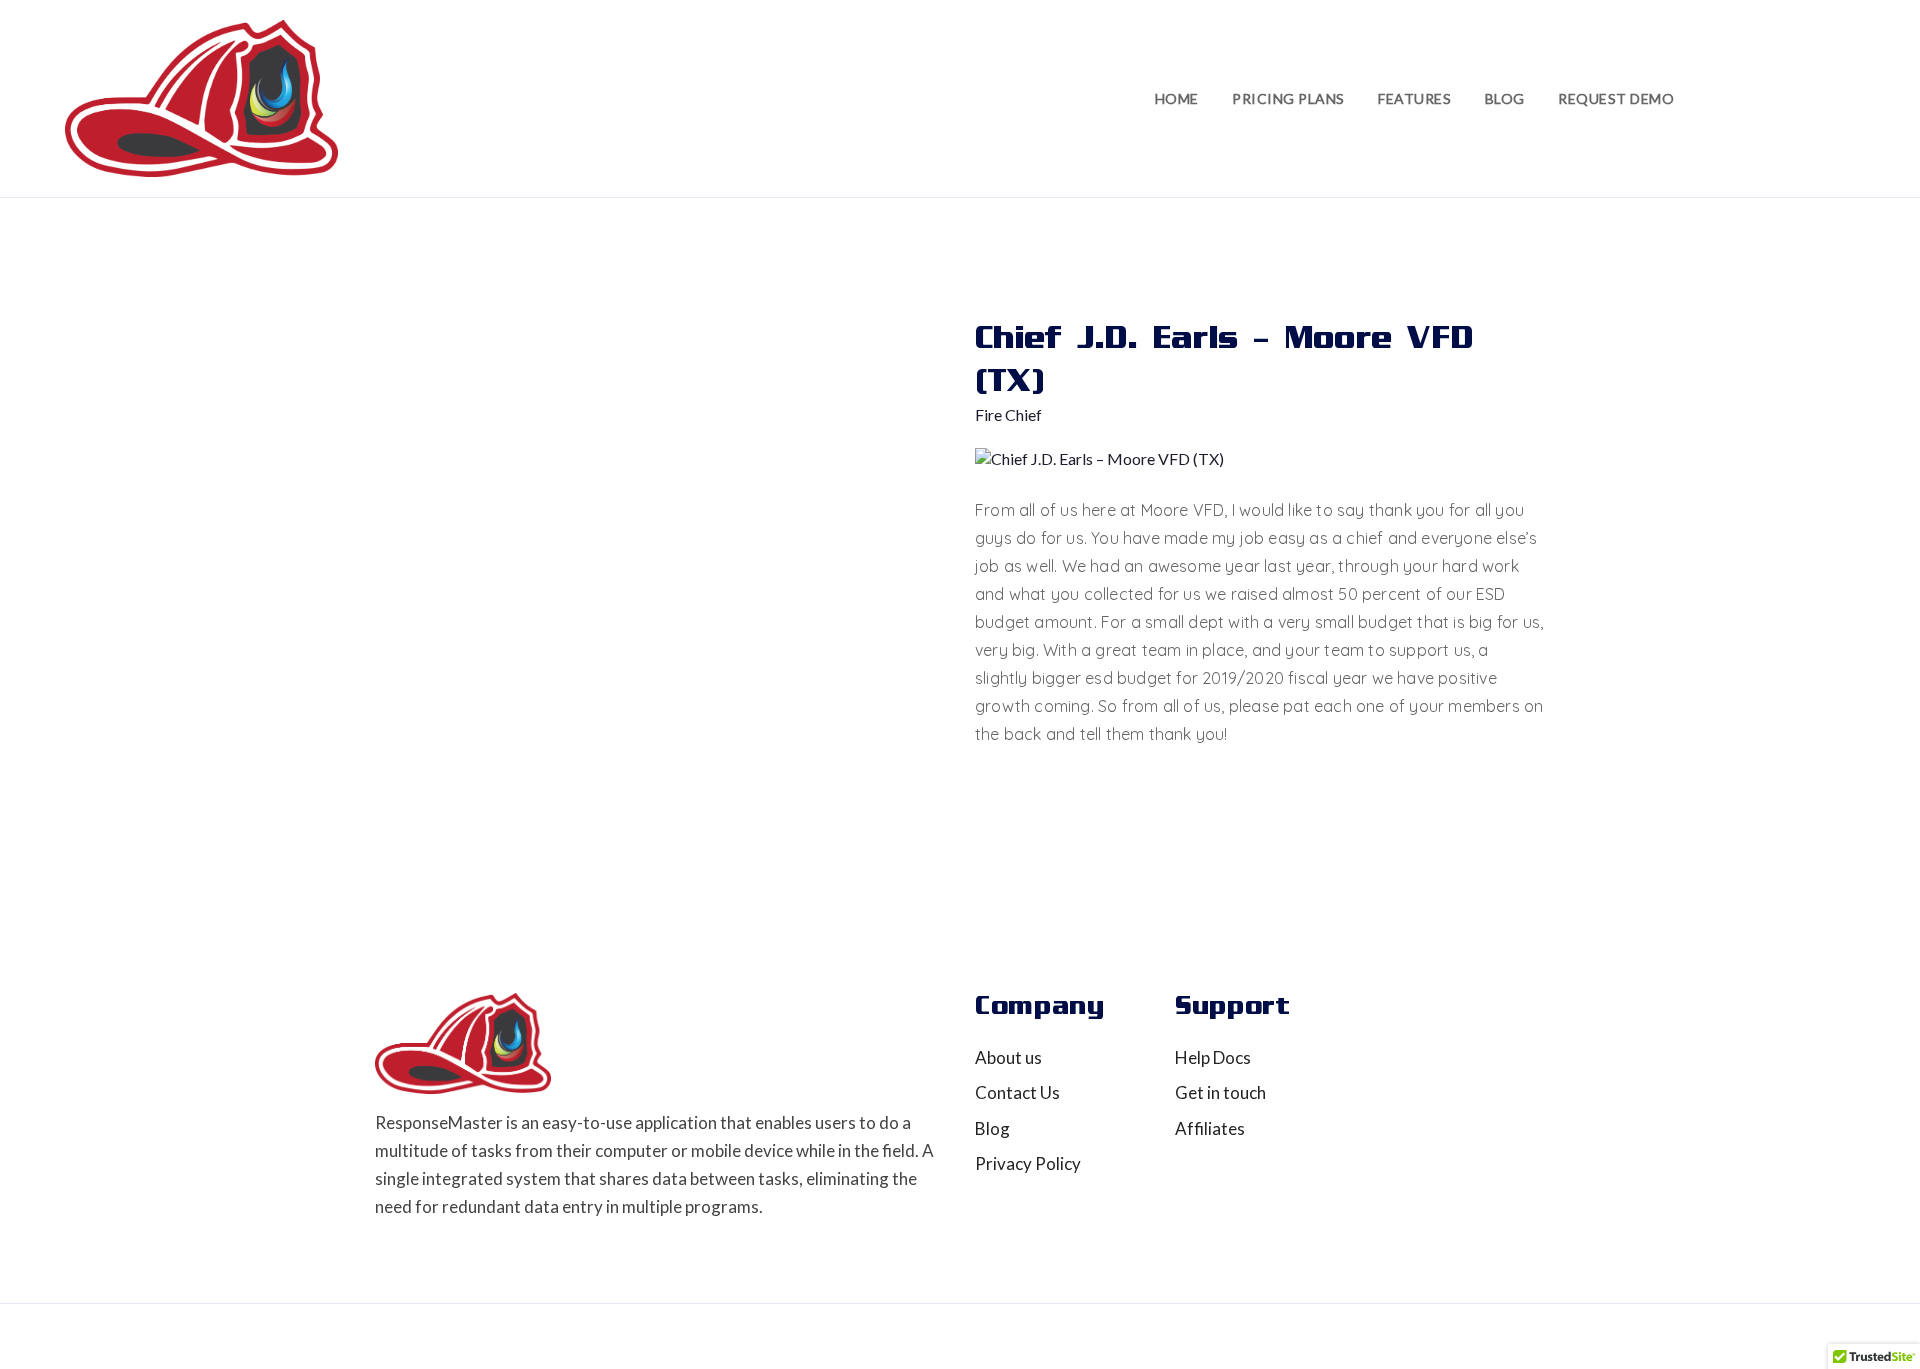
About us (1008, 1057)
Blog (992, 1128)
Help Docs (1213, 1057)
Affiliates (1210, 1128)
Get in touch (1220, 1092)
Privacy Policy (1028, 1163)
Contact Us (1017, 1092)
